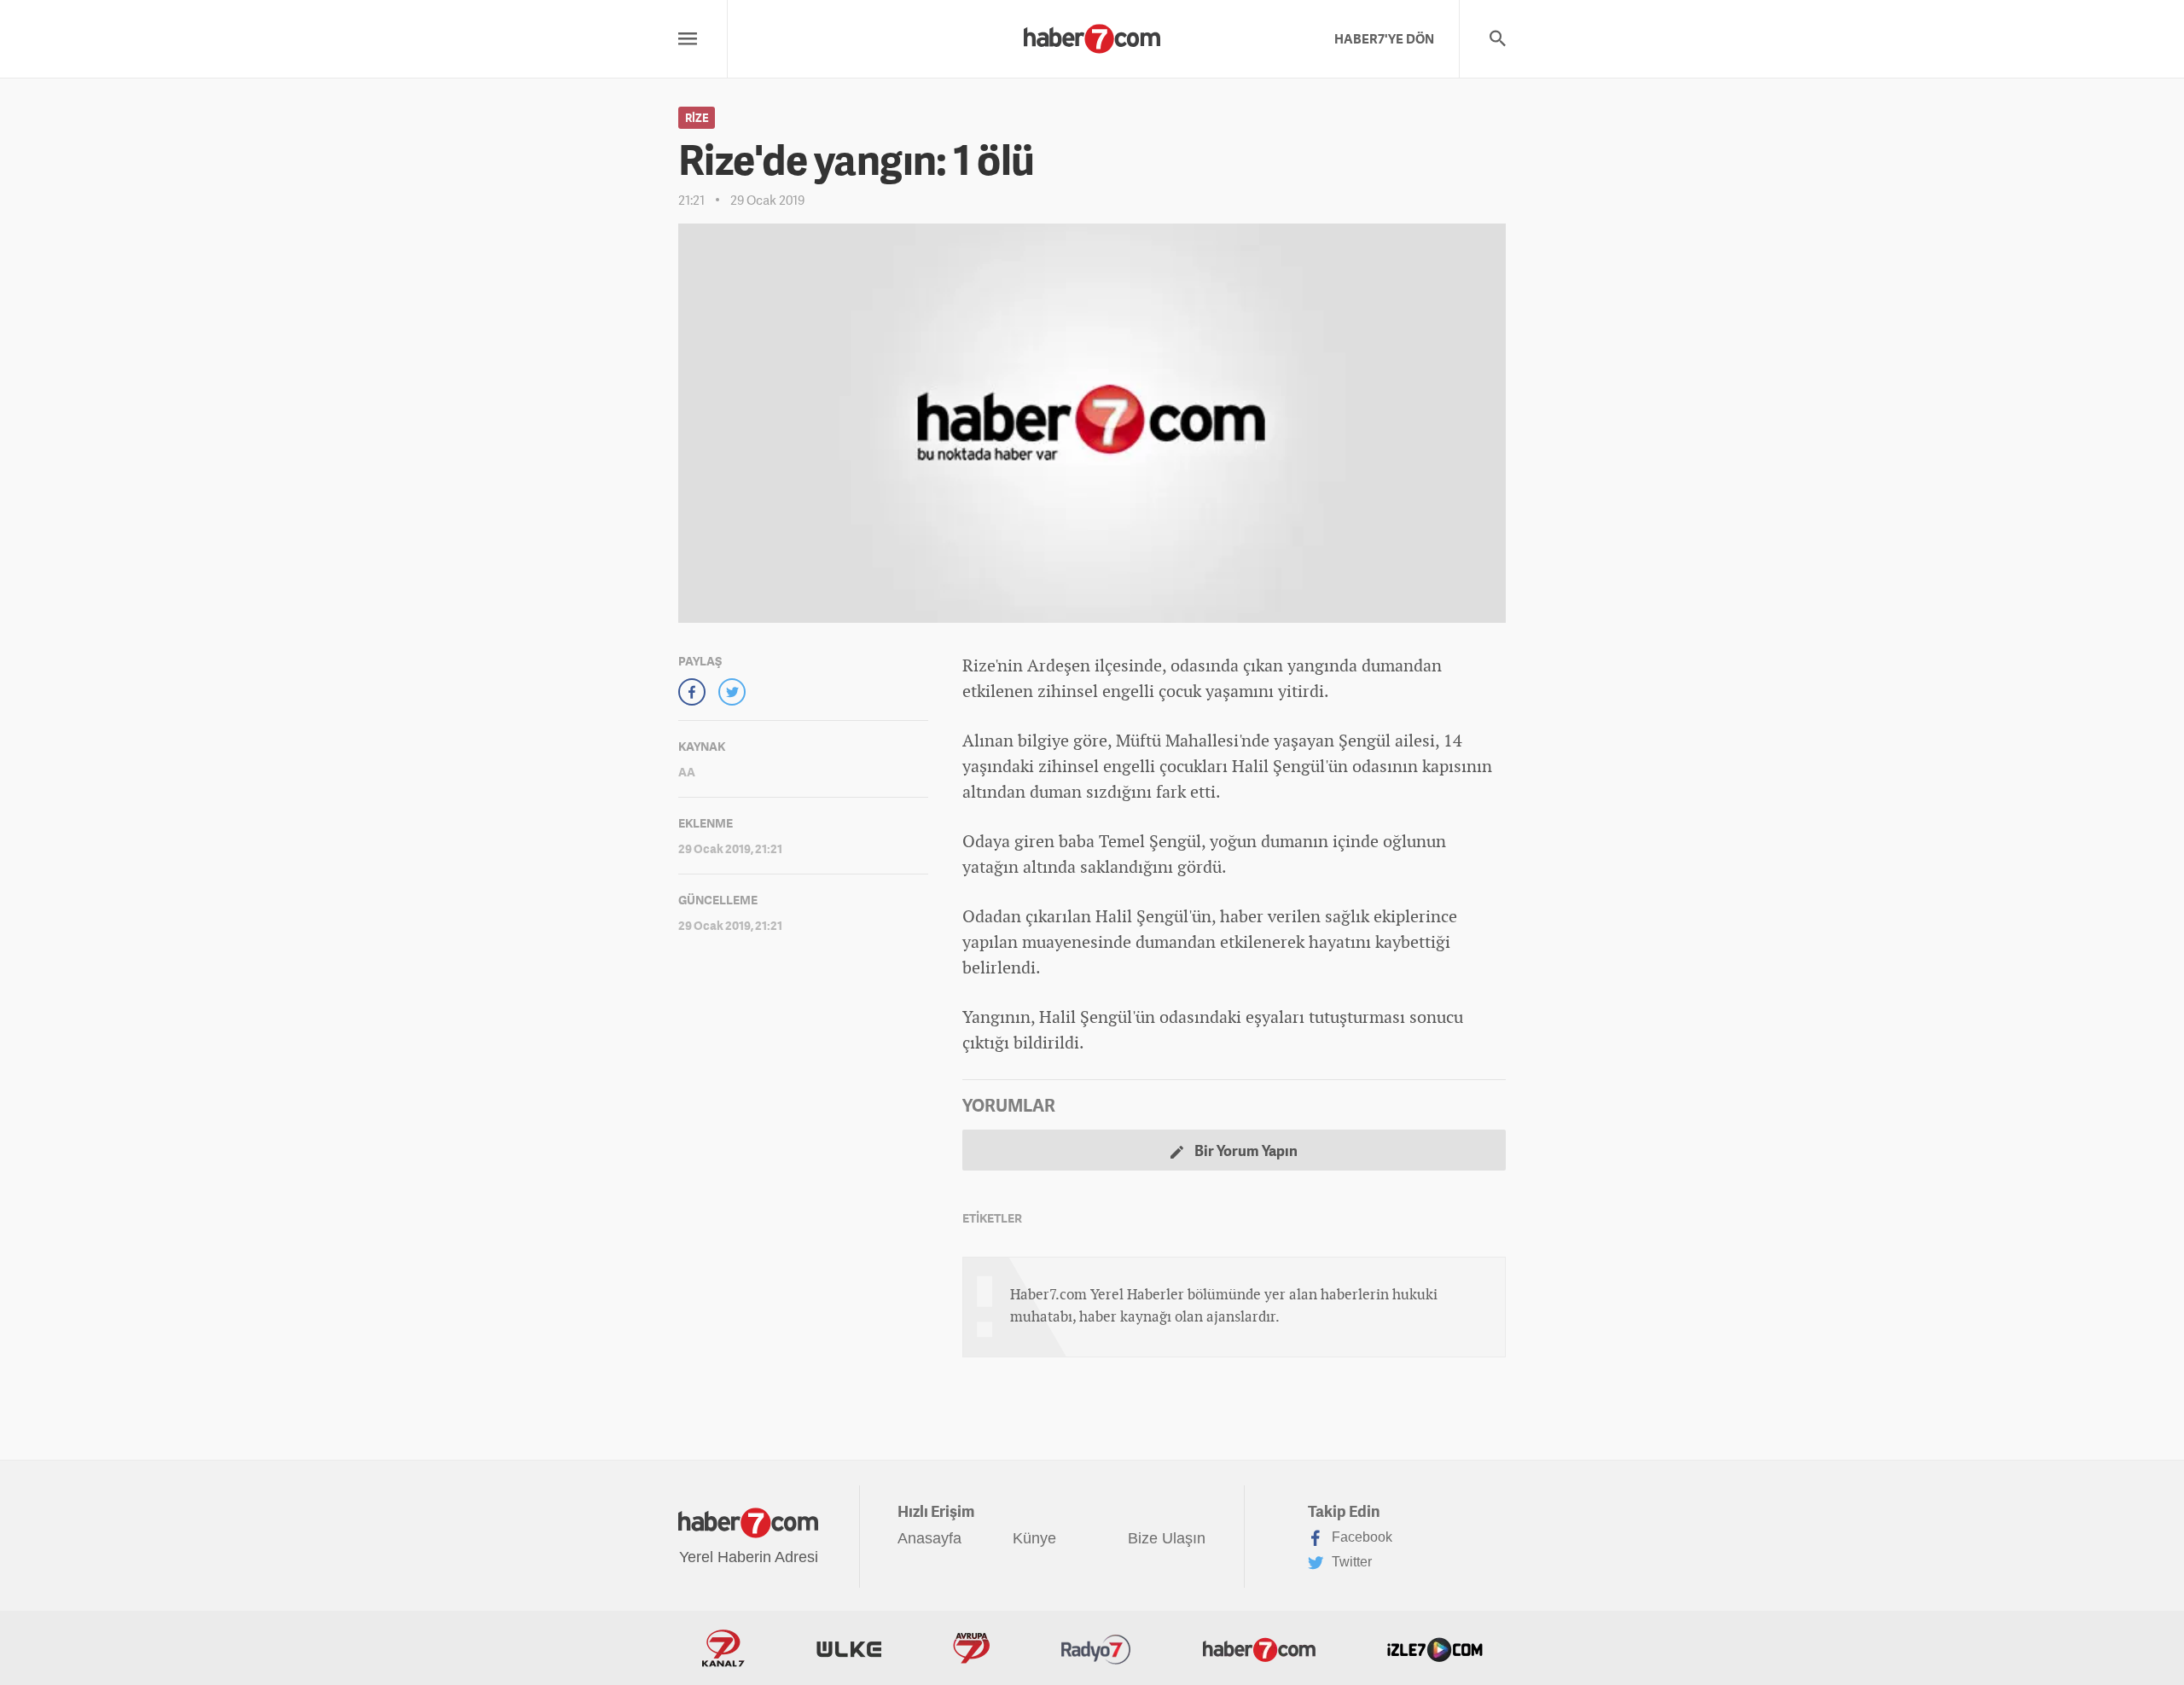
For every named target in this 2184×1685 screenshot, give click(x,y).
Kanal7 (723, 1648)
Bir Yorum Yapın (1245, 1150)
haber (1242, 916)
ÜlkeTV (849, 1648)
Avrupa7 (971, 1648)
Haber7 (1259, 1648)
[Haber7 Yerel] (1092, 34)
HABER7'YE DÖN (1384, 38)
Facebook (1360, 1537)
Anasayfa (929, 1538)
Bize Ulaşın (1167, 1538)
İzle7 (1435, 1648)
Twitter (1350, 1562)
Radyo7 (1096, 1648)
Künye (1034, 1538)
